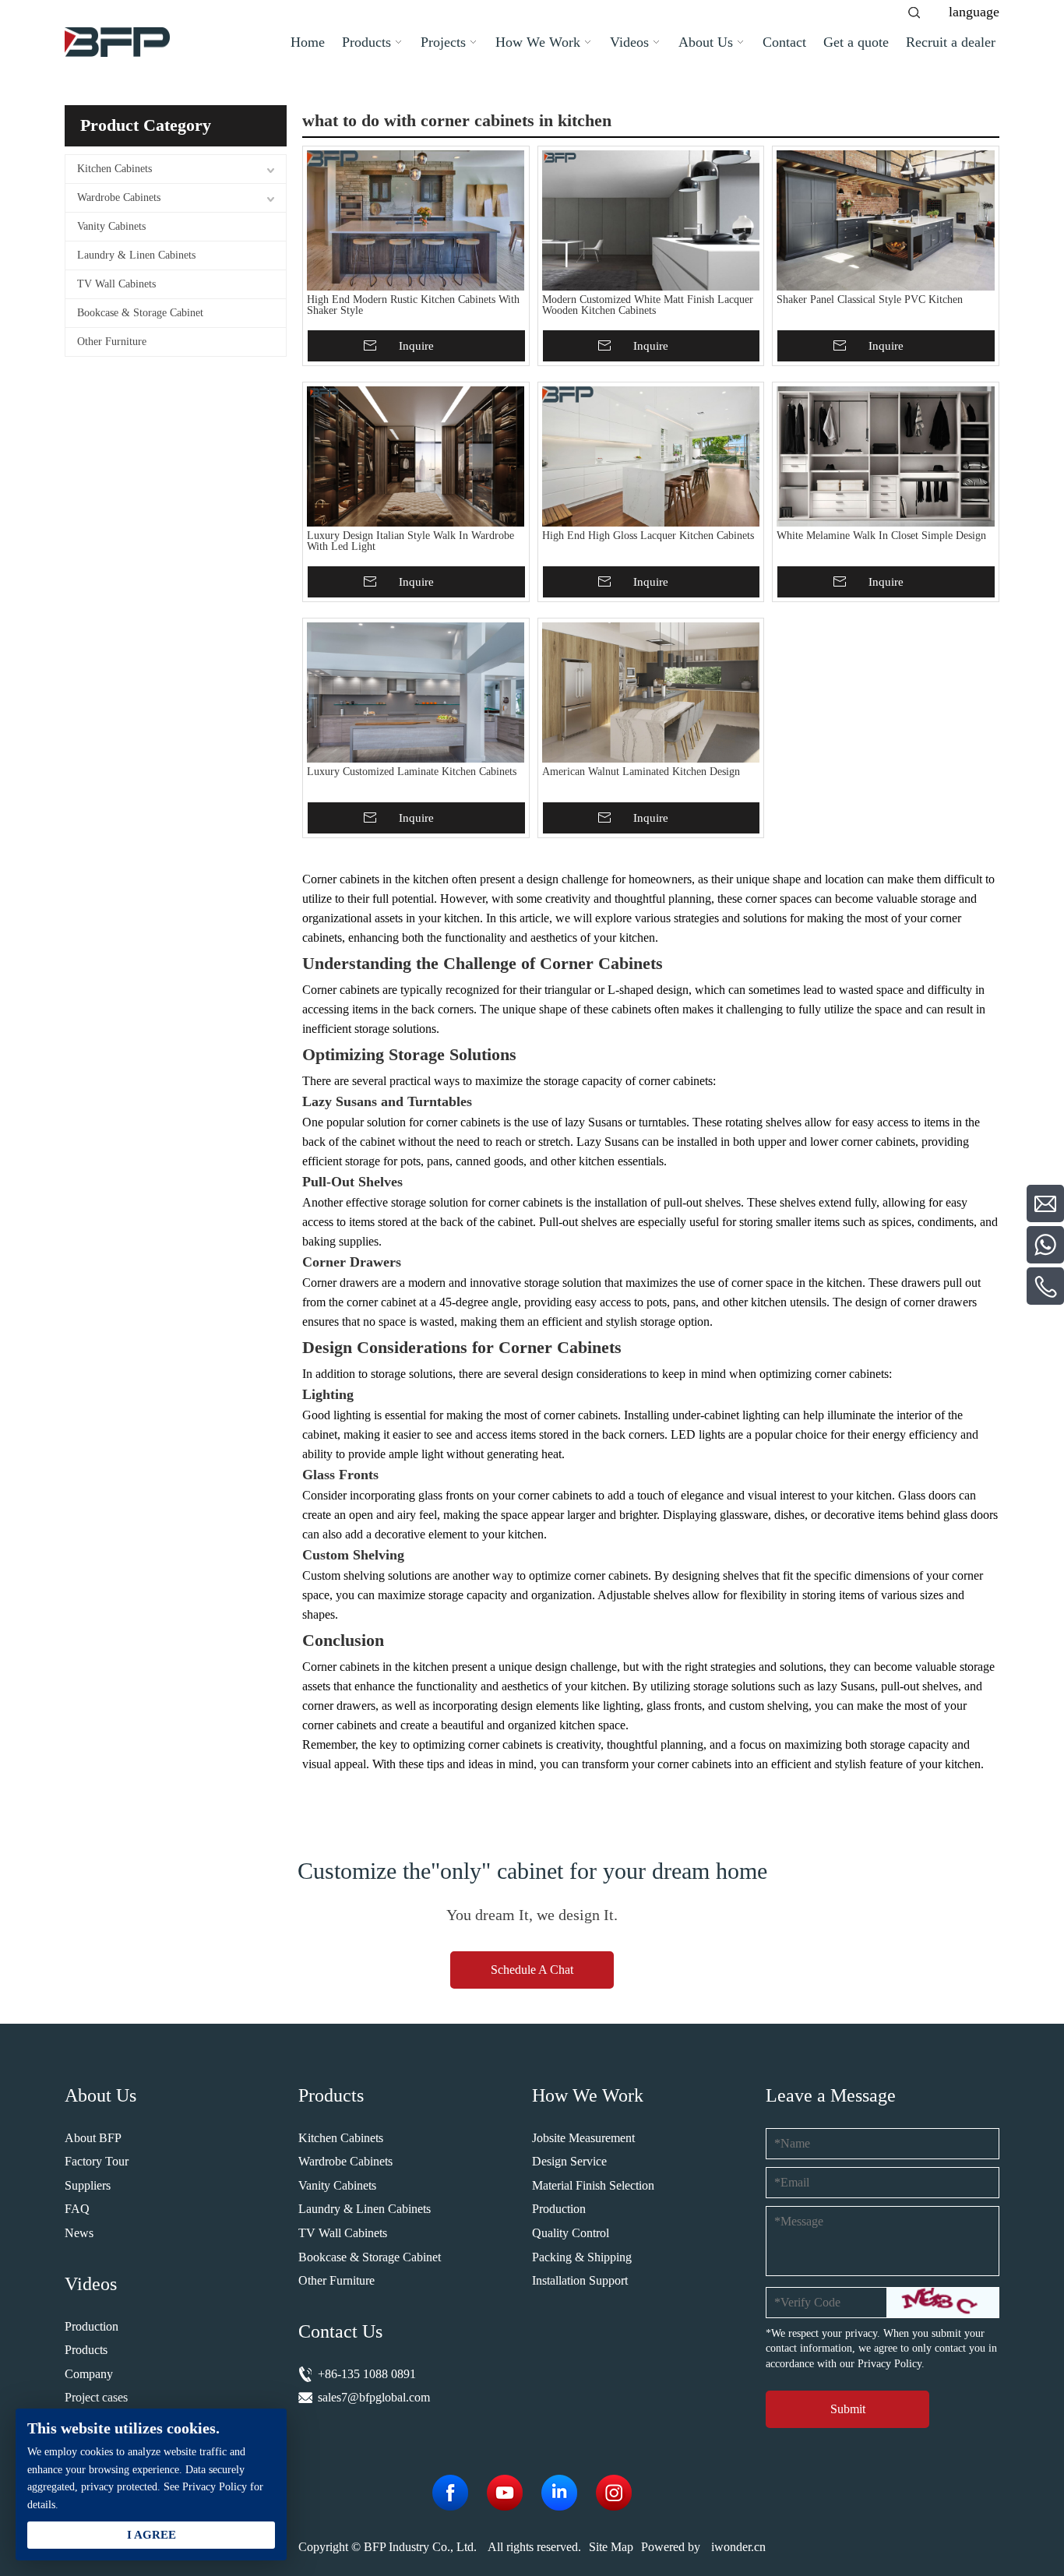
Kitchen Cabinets (115, 169)
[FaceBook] (450, 2493)
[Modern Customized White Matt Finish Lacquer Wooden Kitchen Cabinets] (651, 220)
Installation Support (580, 2280)
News (79, 2233)
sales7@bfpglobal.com (374, 2397)
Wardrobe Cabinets (119, 197)
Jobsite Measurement (583, 2138)
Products (86, 2350)
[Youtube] (505, 2493)
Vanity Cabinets (111, 226)
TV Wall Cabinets (116, 284)
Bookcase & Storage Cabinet (140, 313)
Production (92, 2326)
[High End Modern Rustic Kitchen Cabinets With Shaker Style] (416, 220)
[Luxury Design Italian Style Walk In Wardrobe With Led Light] (416, 456)
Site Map (611, 2547)
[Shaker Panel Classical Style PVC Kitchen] (886, 220)
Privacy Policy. (891, 2364)
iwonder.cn (738, 2547)
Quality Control (571, 2233)
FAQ (77, 2209)
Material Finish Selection (593, 2185)
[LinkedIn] (559, 2493)
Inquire (416, 346)
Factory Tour (97, 2161)
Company (89, 2374)
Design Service (569, 2161)
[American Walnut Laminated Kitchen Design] (651, 692)
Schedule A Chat (532, 1970)
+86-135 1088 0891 (367, 2374)
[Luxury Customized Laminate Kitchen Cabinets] (416, 692)
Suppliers (88, 2185)
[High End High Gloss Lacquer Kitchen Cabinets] (651, 456)
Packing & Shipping (582, 2257)
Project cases (96, 2397)
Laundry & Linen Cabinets (136, 255)
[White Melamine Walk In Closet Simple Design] (886, 456)
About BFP (93, 2138)
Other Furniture (112, 342)
